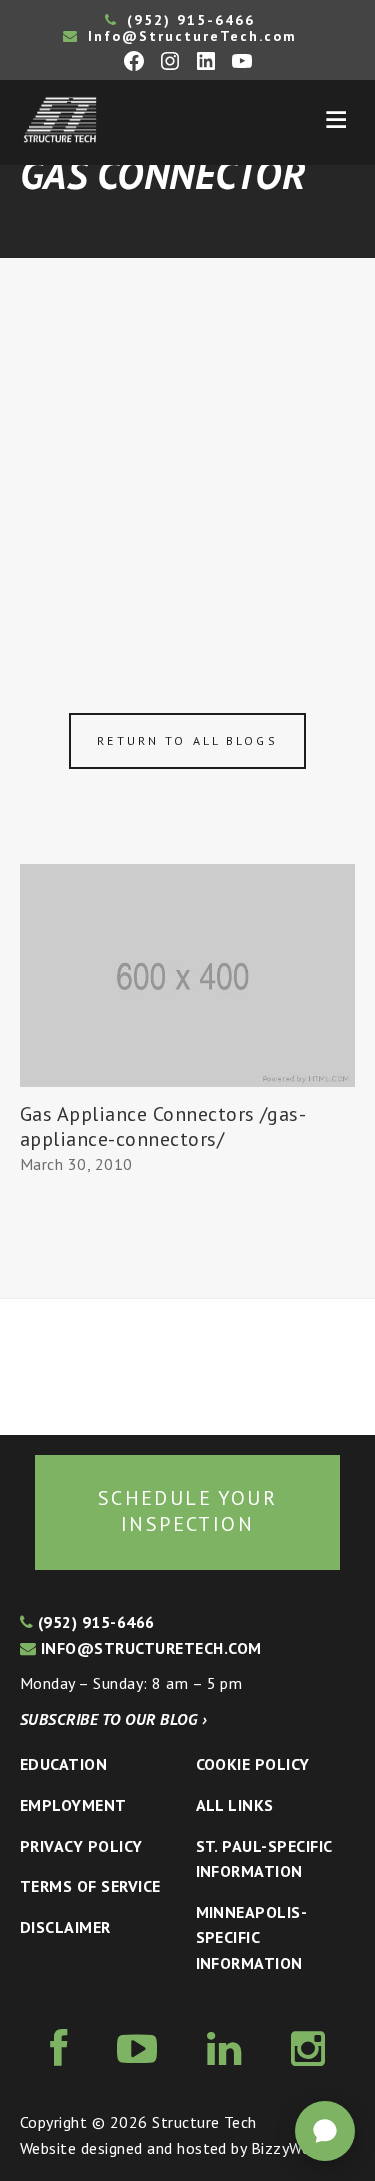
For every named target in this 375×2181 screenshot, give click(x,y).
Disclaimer (65, 1927)
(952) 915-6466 (188, 20)
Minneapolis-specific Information (252, 1937)
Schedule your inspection (187, 1511)
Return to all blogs (187, 740)
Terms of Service (90, 1886)
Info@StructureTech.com (189, 36)
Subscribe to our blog (113, 1719)
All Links (235, 1805)
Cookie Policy (253, 1764)
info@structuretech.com (148, 1648)
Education (63, 1764)
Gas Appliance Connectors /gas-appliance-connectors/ (163, 1126)
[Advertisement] (187, 455)
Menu (336, 120)
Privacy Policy (81, 1846)
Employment (73, 1805)
